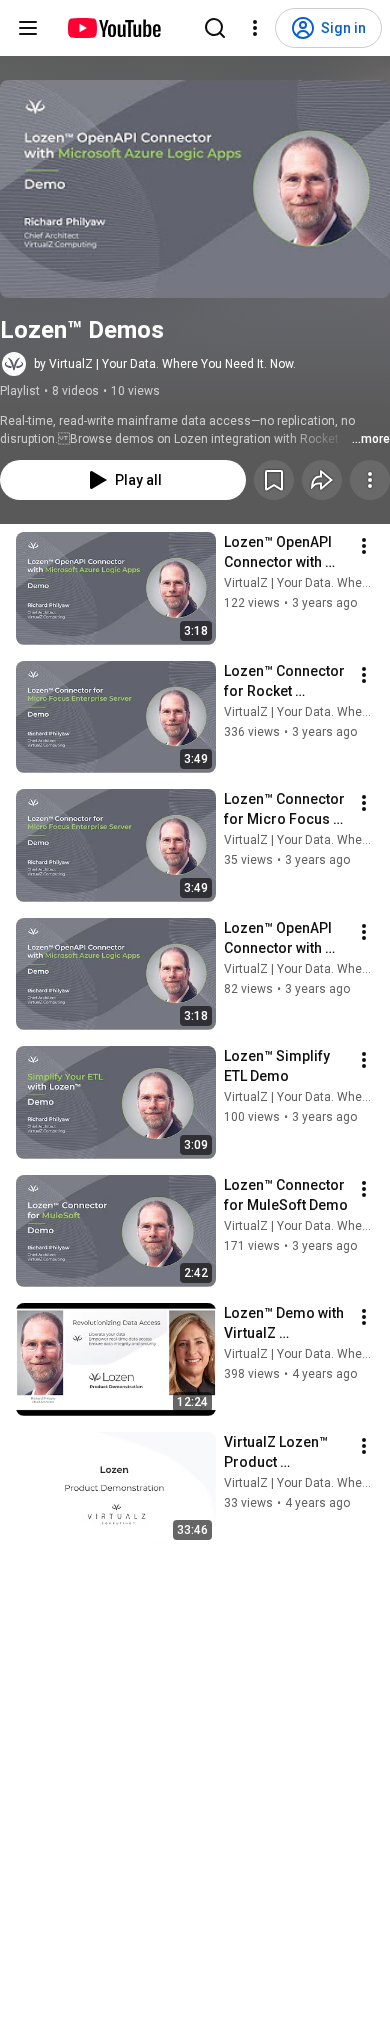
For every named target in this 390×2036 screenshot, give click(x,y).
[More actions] (370, 480)
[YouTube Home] (113, 28)
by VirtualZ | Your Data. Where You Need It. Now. (165, 364)
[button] (195, 189)
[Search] (215, 28)
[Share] (322, 480)
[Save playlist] (274, 480)
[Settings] (255, 28)
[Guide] (28, 28)
